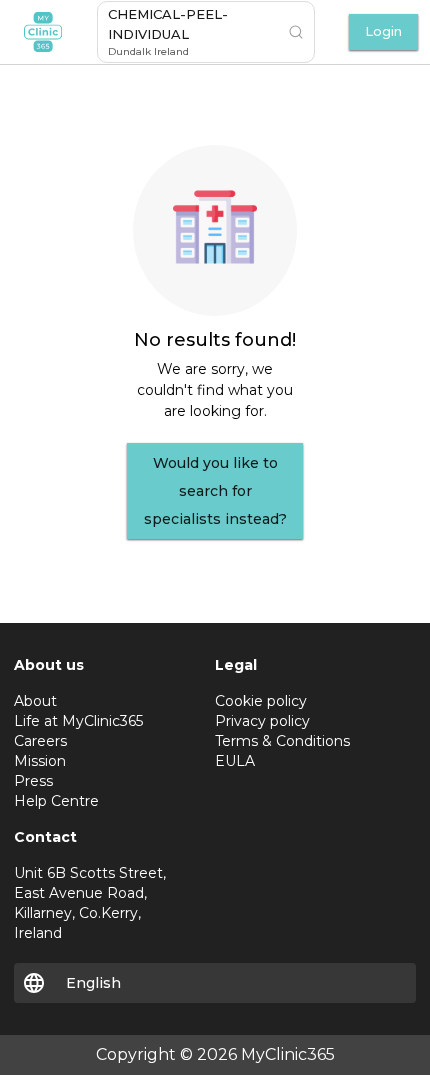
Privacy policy (262, 721)
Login (383, 31)
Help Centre (56, 801)
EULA (235, 761)
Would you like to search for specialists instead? (215, 491)
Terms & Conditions (282, 741)
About (35, 701)
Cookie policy (261, 701)
